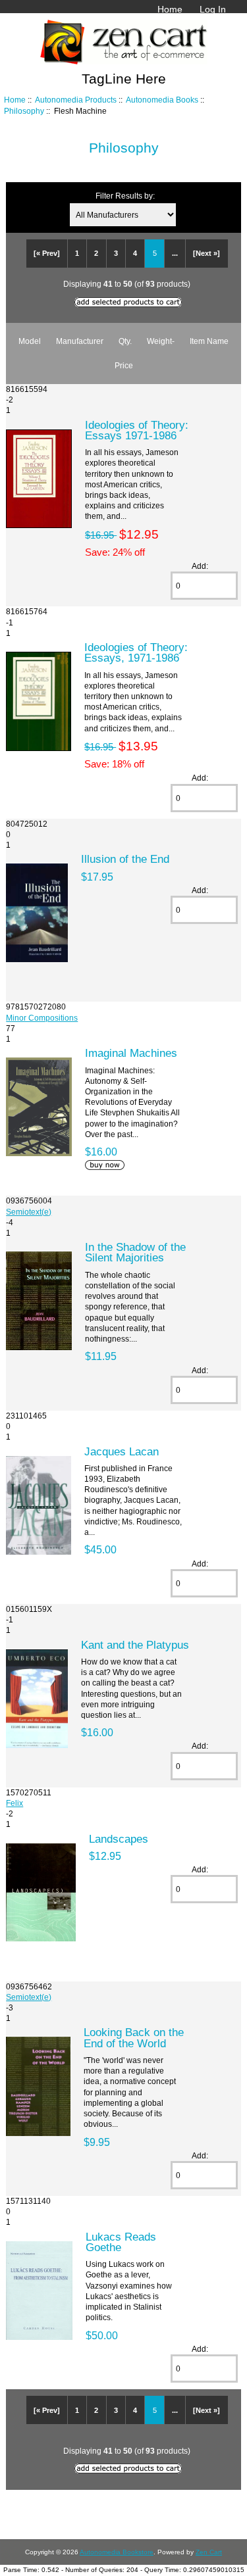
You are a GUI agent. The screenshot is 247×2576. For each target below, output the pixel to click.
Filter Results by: (125, 196)
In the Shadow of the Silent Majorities (135, 1252)
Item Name (209, 341)
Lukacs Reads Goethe (121, 2242)
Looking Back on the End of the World (134, 2037)
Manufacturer (80, 341)
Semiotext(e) (29, 1212)
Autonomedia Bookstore (117, 2552)
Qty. (125, 341)
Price (124, 365)
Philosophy (24, 111)
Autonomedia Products (76, 100)
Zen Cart (209, 2552)
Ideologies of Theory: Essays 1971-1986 (137, 430)
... (175, 253)
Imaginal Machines (131, 1053)
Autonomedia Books (162, 100)
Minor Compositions (42, 1018)
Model (30, 341)
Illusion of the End (125, 859)
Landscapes (119, 1839)
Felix (14, 1803)
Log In (213, 9)
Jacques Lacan (122, 1451)
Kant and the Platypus (135, 1645)
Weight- (161, 341)
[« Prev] (47, 253)
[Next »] (206, 253)
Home (170, 9)
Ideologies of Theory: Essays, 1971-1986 (136, 652)
